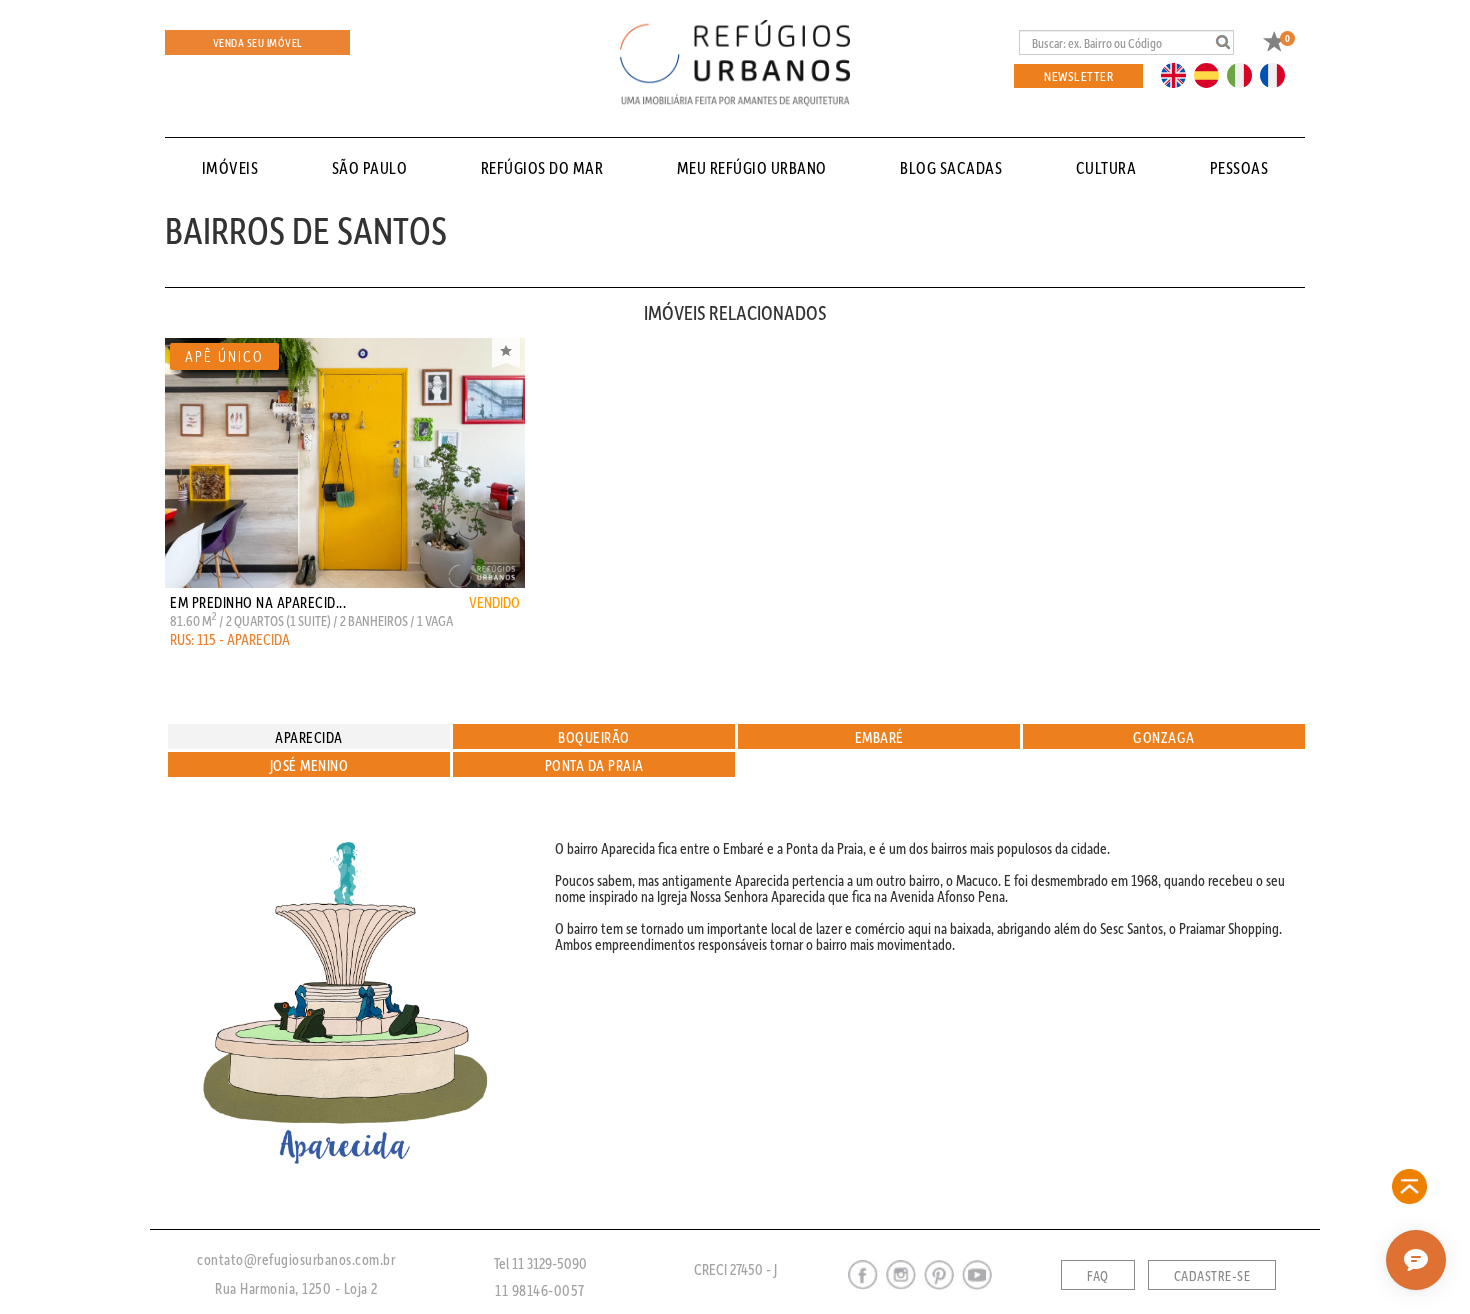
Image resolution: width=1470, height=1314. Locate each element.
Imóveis (230, 167)
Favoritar (506, 353)
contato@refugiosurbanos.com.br (296, 1259)
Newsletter (1078, 75)
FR (1278, 74)
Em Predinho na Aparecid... (258, 602)
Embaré (879, 737)
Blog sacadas (951, 167)
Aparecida (309, 737)
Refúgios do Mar (542, 167)
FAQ (1098, 1276)
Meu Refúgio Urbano (752, 167)
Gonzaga (1164, 737)
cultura (1106, 167)
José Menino (309, 765)
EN (1178, 74)
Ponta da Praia (594, 765)
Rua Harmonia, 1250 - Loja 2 (296, 1288)
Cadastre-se (1212, 1276)
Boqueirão (594, 737)
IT (1247, 74)
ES (1212, 74)
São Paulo (370, 167)
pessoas (1239, 167)
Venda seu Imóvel (258, 42)
